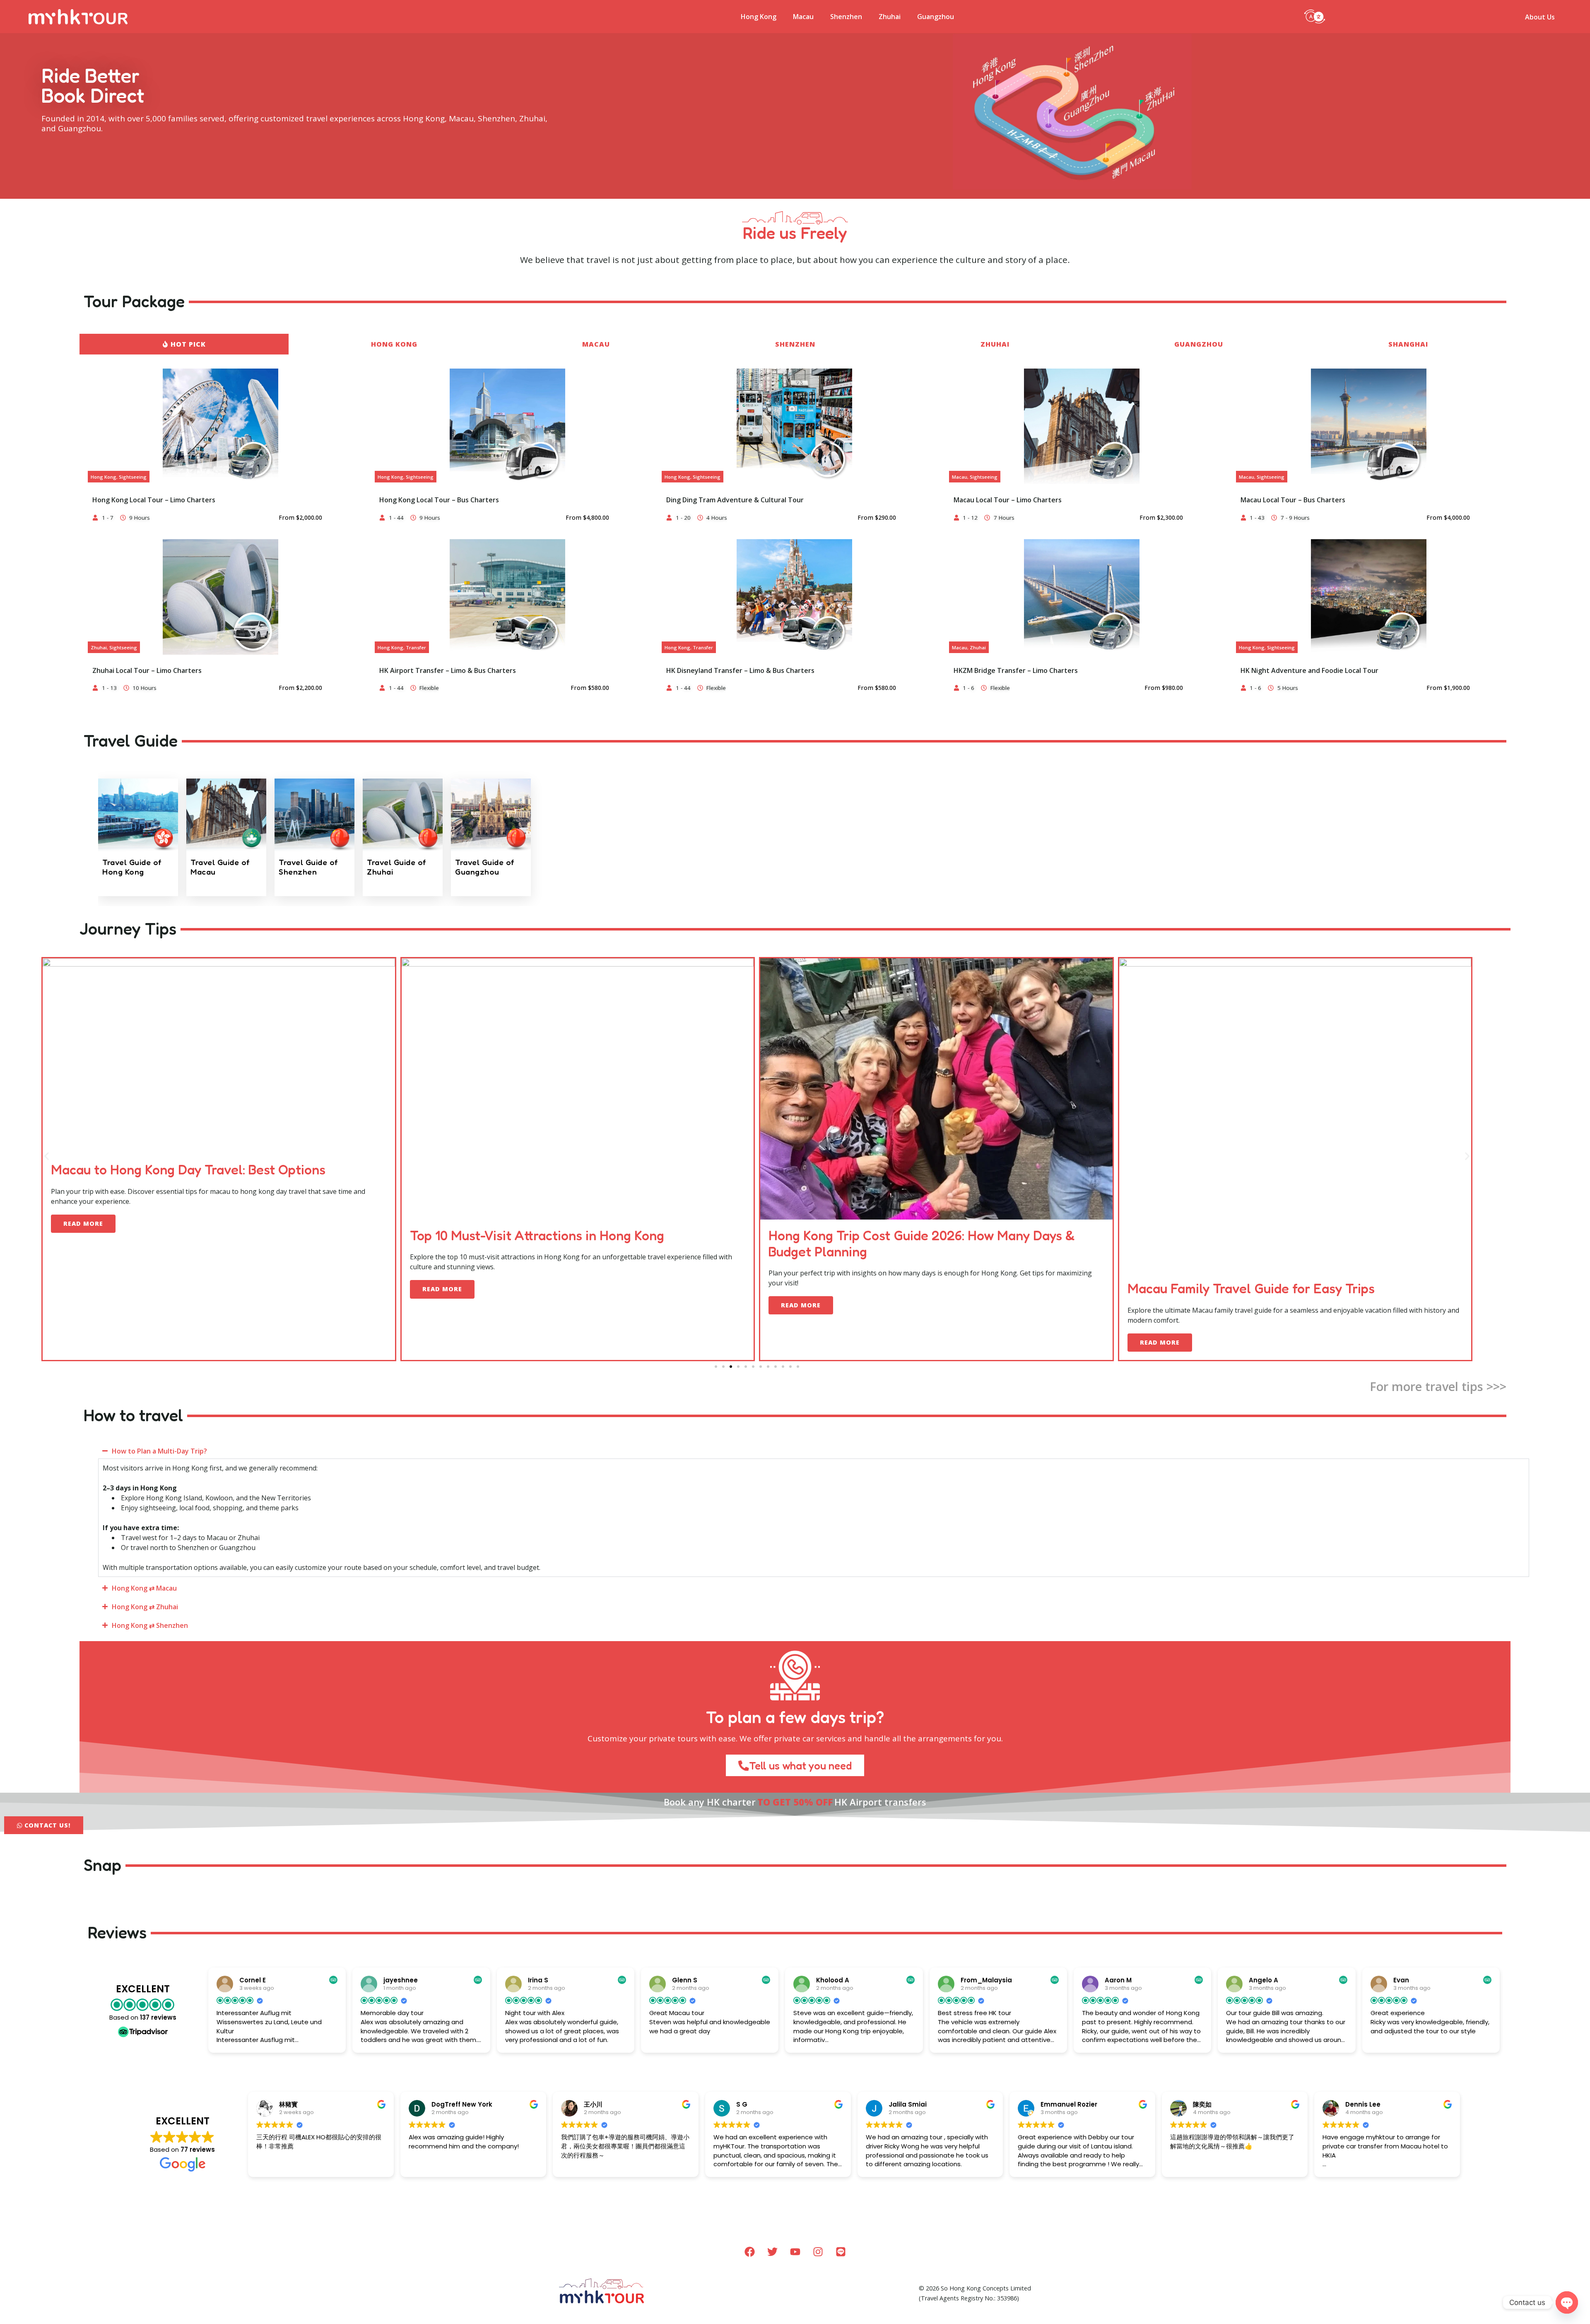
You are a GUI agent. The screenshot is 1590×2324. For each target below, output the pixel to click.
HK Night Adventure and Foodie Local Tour (1309, 670)
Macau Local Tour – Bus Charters (1293, 500)
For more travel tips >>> (1438, 1386)
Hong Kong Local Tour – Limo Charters (154, 500)
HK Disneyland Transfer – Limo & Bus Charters (740, 670)
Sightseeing (133, 477)
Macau (803, 17)
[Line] (841, 2252)
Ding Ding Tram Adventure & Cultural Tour (735, 500)
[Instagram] (818, 2252)
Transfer (416, 647)
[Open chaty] (1567, 2302)
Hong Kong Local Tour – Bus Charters (439, 500)
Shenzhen (846, 17)
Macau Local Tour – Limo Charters (1008, 500)
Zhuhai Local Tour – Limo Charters (147, 670)
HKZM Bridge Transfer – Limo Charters (1016, 670)
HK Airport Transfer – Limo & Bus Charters (448, 670)
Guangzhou (936, 17)
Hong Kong (759, 17)
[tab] (184, 344)
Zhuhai (890, 17)
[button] (1315, 16)
